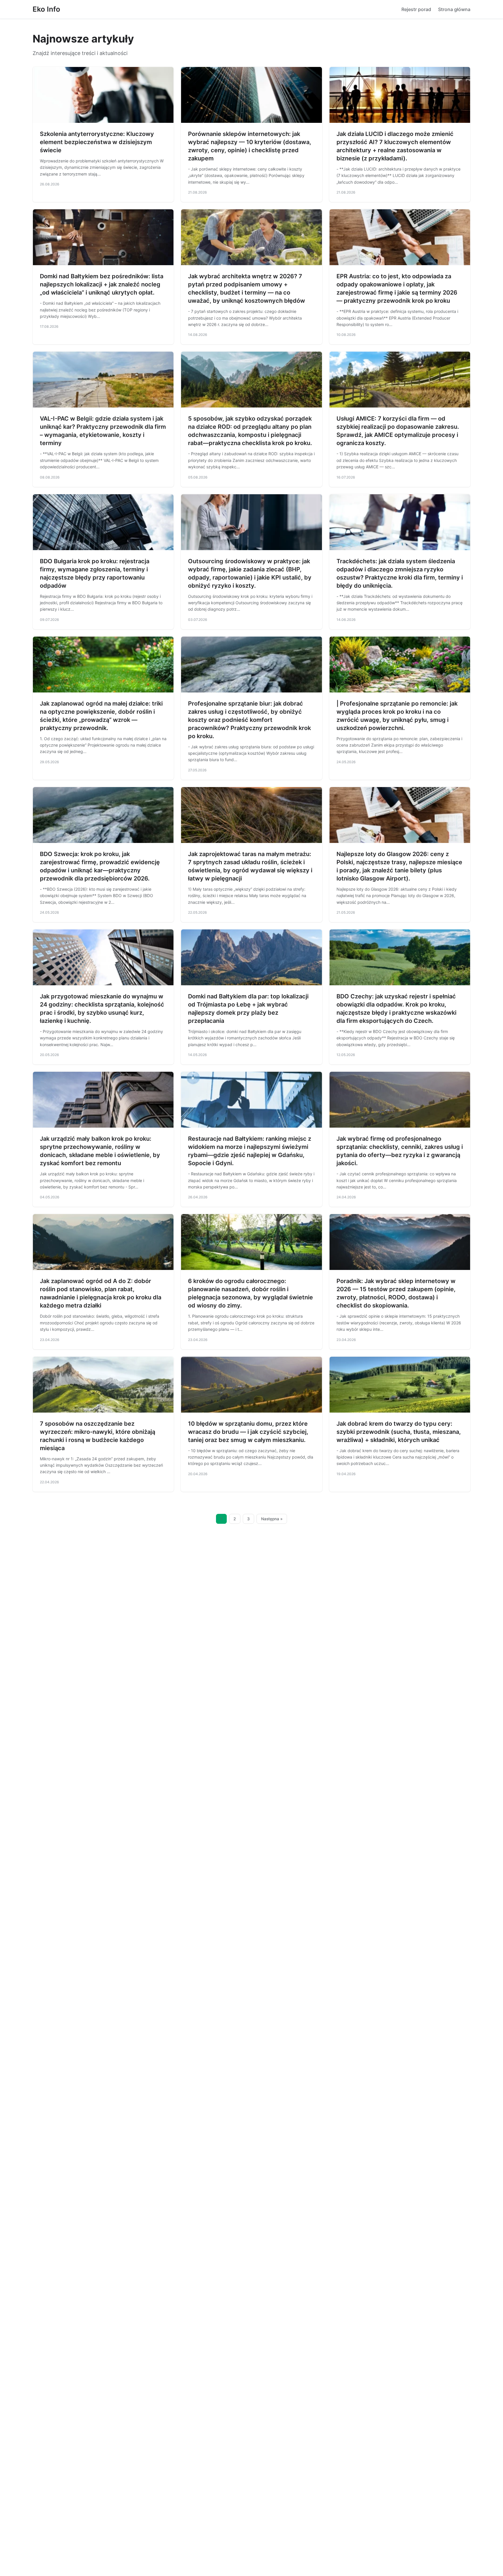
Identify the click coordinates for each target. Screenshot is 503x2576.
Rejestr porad (416, 9)
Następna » (272, 1519)
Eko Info (46, 9)
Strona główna (454, 9)
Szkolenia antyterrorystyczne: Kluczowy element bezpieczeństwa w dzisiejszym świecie (97, 142)
